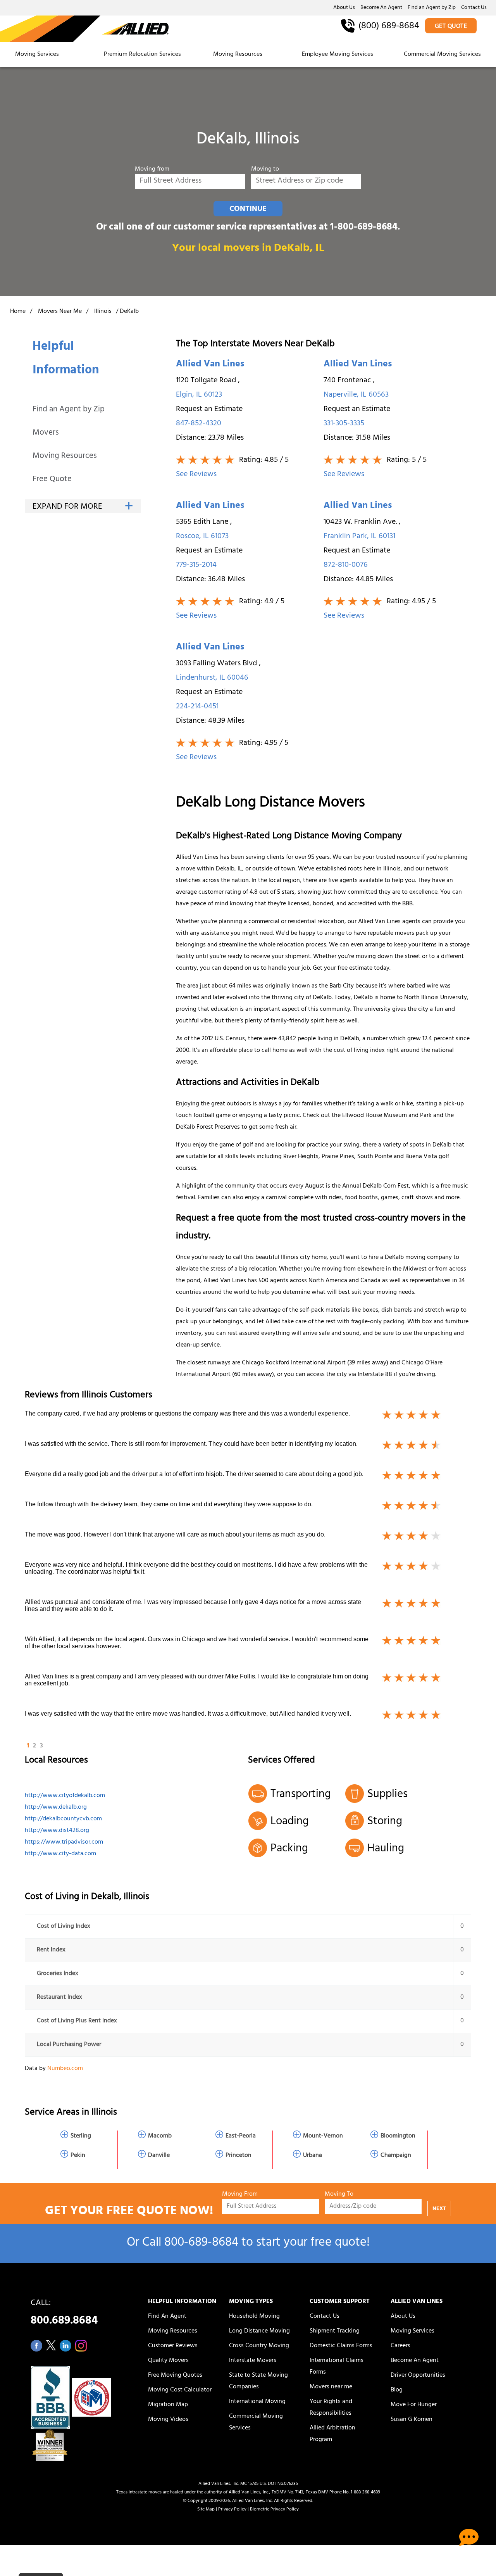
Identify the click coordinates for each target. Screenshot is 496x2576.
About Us (344, 8)
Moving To (339, 2195)
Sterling (81, 2136)
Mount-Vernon (323, 2136)
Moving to (265, 170)
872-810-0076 (346, 565)
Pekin (78, 2156)
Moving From (240, 2195)
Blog (397, 2390)
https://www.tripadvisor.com (64, 1842)
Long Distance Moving (259, 2331)
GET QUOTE (451, 27)
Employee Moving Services (338, 55)
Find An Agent (167, 2317)
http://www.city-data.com (60, 1854)
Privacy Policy (232, 2510)
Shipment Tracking (335, 2331)
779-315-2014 (196, 565)
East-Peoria (241, 2136)
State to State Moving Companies (258, 2381)
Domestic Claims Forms (341, 2346)
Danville (159, 2156)
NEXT (439, 2209)
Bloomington (398, 2136)
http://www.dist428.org (57, 1831)
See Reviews (196, 475)
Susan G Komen (412, 2420)
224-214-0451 (197, 707)
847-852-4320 (199, 424)
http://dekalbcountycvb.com (63, 1819)
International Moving (257, 2402)
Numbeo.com (65, 2069)
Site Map (206, 2510)
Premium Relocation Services (143, 55)
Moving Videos (168, 2420)
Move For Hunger (414, 2405)
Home (18, 312)
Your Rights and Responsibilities (331, 2408)
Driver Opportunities (418, 2376)
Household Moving (254, 2317)
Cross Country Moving (259, 2346)
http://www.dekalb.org (56, 1808)
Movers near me (331, 2387)
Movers (46, 433)
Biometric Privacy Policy (274, 2510)
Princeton (239, 2156)
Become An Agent (381, 8)
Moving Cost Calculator (180, 2390)
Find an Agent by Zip (432, 8)
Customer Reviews (173, 2346)
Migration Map (168, 2405)
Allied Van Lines (210, 365)
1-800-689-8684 (364, 228)
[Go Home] (84, 29)
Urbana (313, 2156)
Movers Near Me (60, 312)
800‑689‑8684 (201, 2244)
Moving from (152, 170)
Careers (400, 2346)
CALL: (64, 2314)
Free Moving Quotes (175, 2376)
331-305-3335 (344, 424)
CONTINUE (248, 209)
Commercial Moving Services (442, 55)
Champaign (396, 2156)
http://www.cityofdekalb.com (65, 1796)
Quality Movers (168, 2361)
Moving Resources (238, 55)
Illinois (103, 312)
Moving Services (37, 55)
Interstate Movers (253, 2361)
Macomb (160, 2136)
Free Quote (52, 480)
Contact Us (474, 8)
